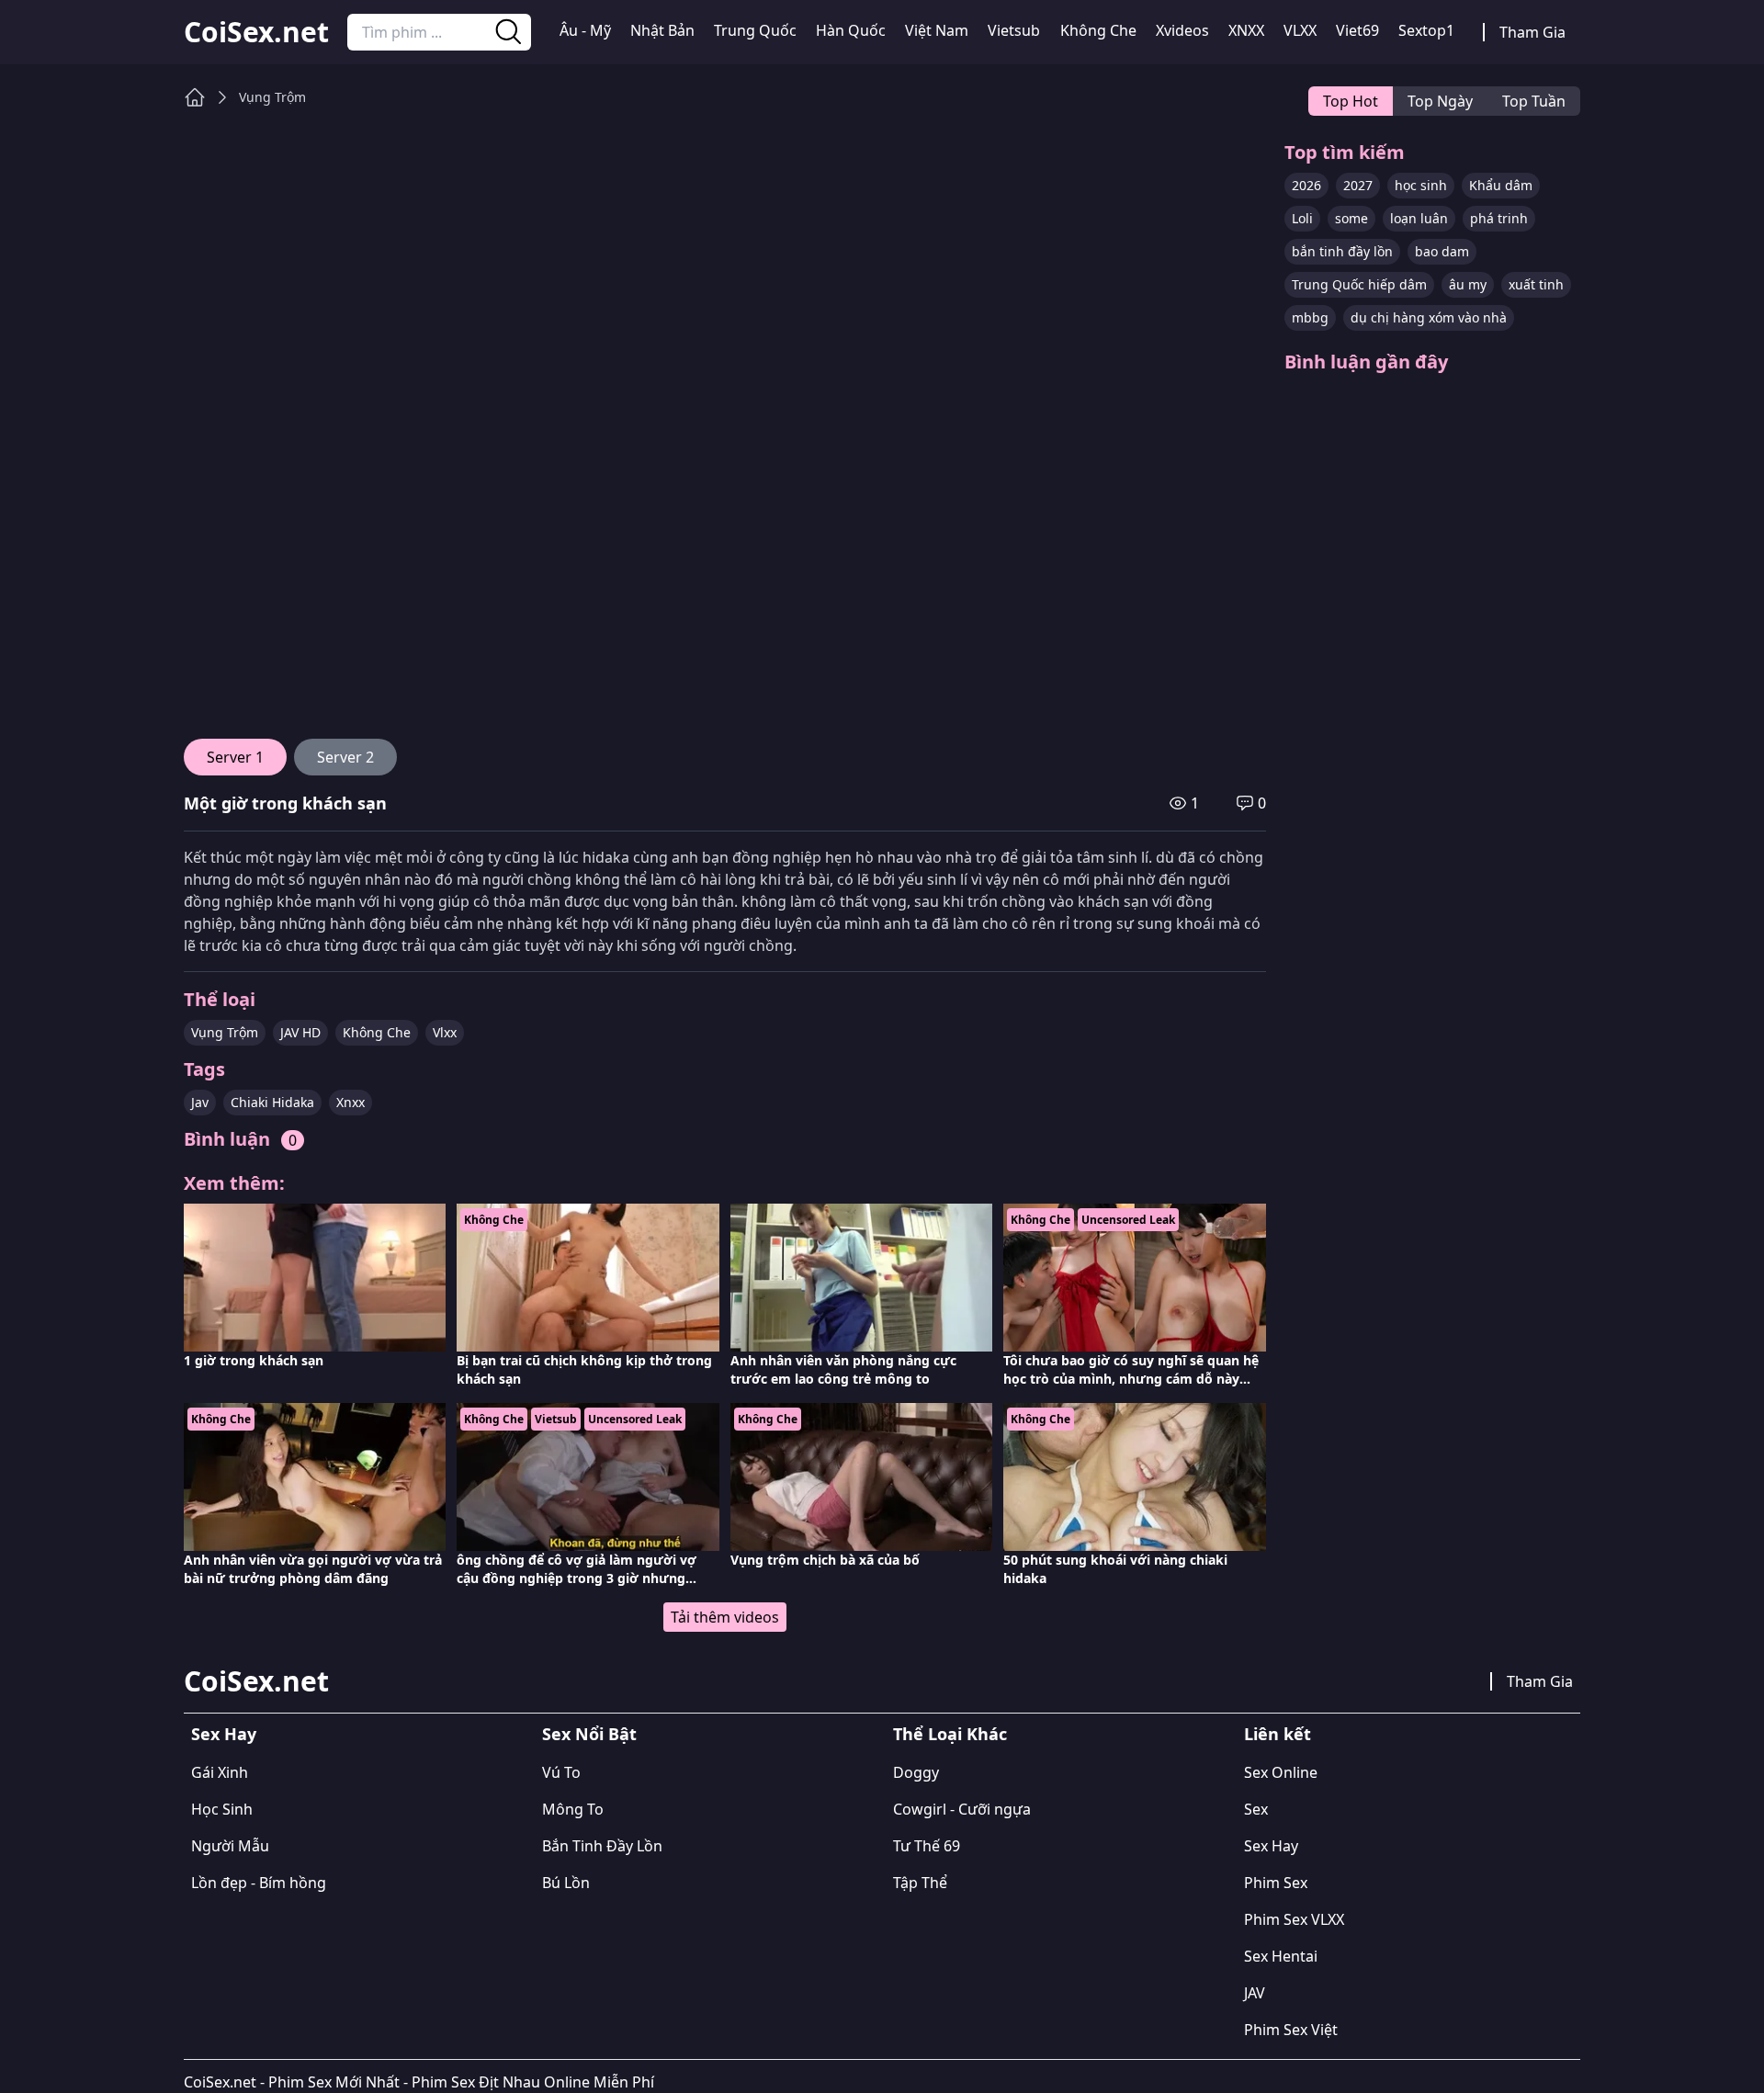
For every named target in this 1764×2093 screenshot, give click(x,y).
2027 (1358, 185)
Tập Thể (920, 1883)
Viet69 (1357, 30)
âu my (1468, 284)
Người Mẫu (230, 1846)
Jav (200, 1102)
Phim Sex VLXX (1294, 1919)
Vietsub (1014, 30)
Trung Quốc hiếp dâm (1359, 284)
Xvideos (1182, 30)
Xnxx (351, 1102)
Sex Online (1281, 1772)
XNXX (1246, 30)
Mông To (573, 1809)
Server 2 (345, 757)
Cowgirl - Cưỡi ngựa (962, 1809)
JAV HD (300, 1032)
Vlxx (445, 1032)
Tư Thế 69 (927, 1846)
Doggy (916, 1772)
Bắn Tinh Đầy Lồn (602, 1846)
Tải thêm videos (725, 1617)
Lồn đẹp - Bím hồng (259, 1883)
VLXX (1300, 30)
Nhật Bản (662, 30)
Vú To (561, 1772)
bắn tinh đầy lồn (1342, 251)
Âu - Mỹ (585, 30)
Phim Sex (1276, 1883)
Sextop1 (1426, 30)
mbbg (1310, 317)
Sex (1256, 1809)
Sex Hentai (1281, 1956)
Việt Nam (937, 30)
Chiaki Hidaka (272, 1102)
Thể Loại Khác (950, 1734)
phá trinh (1499, 218)
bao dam (1442, 251)
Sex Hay (224, 1734)
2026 (1306, 185)
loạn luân (1419, 218)
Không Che (1098, 30)
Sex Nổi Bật (589, 1734)
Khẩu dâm (1501, 185)
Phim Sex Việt (1291, 2030)
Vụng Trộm (272, 97)
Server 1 (235, 757)
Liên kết (1278, 1734)
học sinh (1421, 185)
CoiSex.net (256, 32)
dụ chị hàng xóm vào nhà (1429, 317)
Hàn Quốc (851, 30)
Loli (1302, 218)
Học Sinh (222, 1809)
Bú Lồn (566, 1883)
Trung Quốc (755, 30)
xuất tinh (1536, 284)
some (1351, 218)
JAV (1255, 1993)
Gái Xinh (220, 1772)
